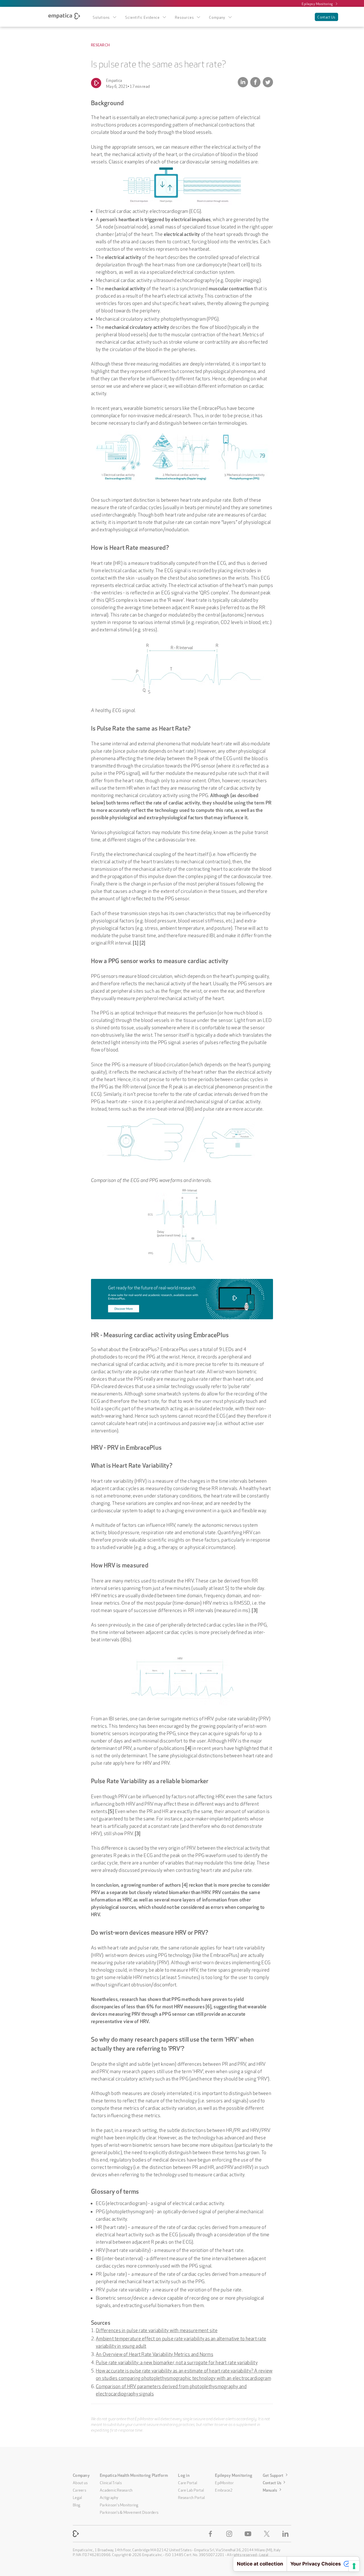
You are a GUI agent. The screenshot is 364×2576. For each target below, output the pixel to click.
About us (80, 2482)
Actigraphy (109, 2497)
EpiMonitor (224, 2482)
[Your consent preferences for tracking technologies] (354, 2566)
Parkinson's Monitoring (119, 2504)
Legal (77, 2497)
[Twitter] (268, 2534)
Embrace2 (224, 2490)
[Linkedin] (287, 2534)
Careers (79, 2490)
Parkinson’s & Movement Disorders (129, 2512)
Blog (76, 2504)
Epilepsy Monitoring (317, 3)
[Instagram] (230, 2534)
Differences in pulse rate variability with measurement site (157, 2330)
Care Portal (188, 2482)
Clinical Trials (111, 2482)
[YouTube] (249, 2534)
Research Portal (191, 2497)
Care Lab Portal (191, 2490)
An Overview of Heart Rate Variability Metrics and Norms (155, 2354)
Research (100, 45)
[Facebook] (212, 2534)
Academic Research (116, 2490)
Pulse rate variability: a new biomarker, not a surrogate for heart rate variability (177, 2362)
